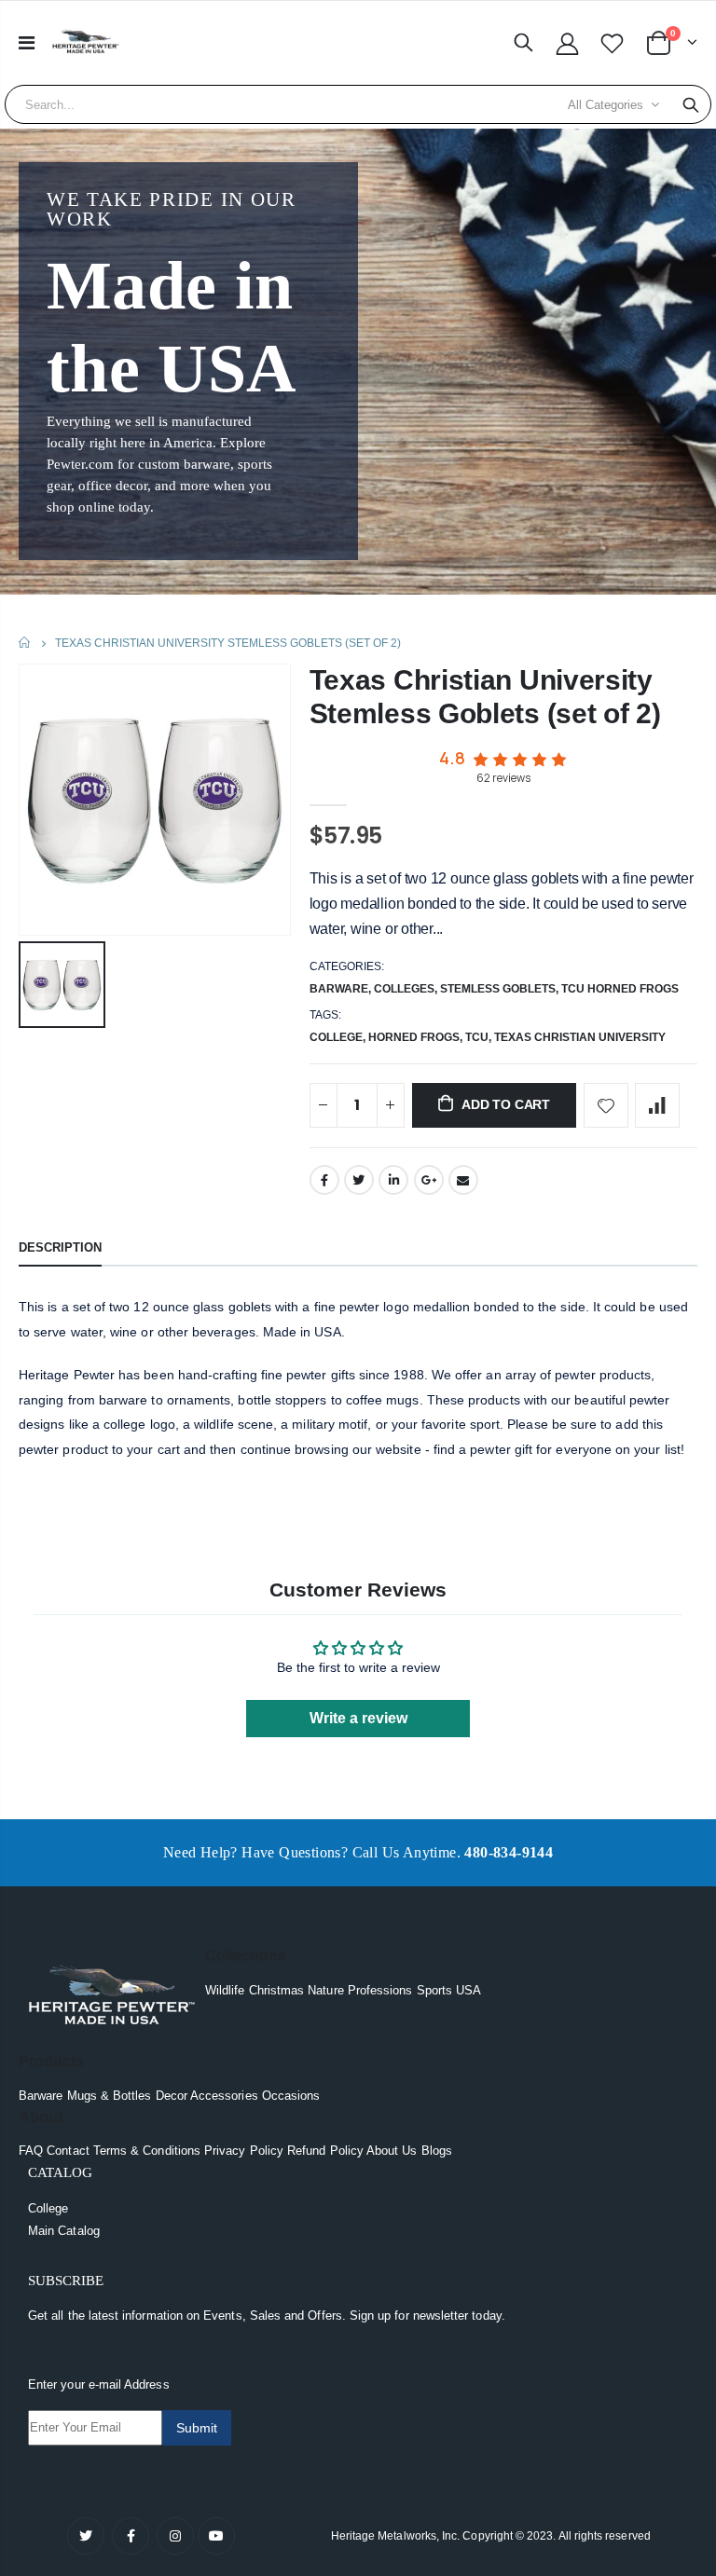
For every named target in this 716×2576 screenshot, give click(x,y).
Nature (325, 1990)
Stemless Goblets (498, 989)
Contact (68, 2151)
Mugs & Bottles (110, 2096)
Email (463, 1180)
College (48, 2208)
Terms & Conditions (147, 2151)
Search (691, 104)
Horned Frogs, (417, 1037)
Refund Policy (325, 2151)
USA (468, 1990)
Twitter (359, 1180)
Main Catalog (64, 2231)
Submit (197, 2428)
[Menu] (27, 43)
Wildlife (225, 1990)
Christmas (277, 1990)
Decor (172, 2096)
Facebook (324, 1180)
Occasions (291, 2096)
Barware (339, 989)
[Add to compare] (657, 1105)
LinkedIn (393, 1180)
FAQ (31, 2151)
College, (339, 1037)
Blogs (437, 2151)
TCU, (480, 1037)
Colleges (404, 989)
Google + (429, 1180)
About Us (392, 2151)
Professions (380, 1990)
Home (26, 643)
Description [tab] (60, 1247)
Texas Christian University (580, 1037)
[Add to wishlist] (606, 1105)
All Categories (606, 105)
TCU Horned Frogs (620, 989)
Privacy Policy (244, 2151)
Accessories (224, 2096)
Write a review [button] (358, 1718)
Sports (434, 1990)
